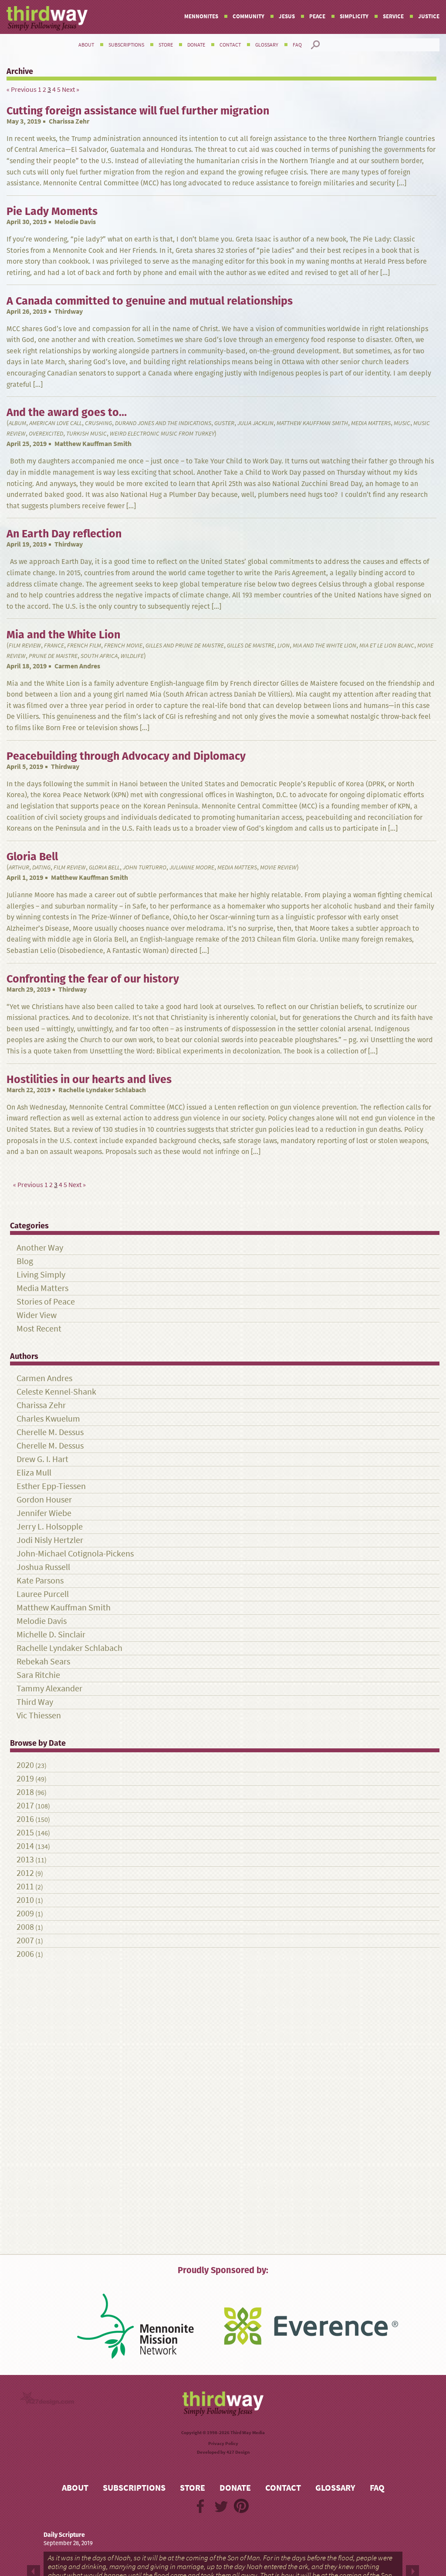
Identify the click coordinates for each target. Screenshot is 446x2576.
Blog (25, 1261)
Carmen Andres (77, 666)
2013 (25, 1860)
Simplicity (354, 16)
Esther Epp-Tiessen (51, 1486)
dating (41, 867)
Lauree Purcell (43, 1594)
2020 (25, 1765)
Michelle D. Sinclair (51, 1635)
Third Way (35, 1702)
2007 (25, 1940)
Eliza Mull (34, 1473)
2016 (25, 1819)
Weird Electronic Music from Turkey (162, 434)
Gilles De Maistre (251, 646)
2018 (25, 1792)
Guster (224, 423)
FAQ (297, 45)
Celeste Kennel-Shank (56, 1392)
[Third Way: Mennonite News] (47, 18)
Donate (196, 45)
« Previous (22, 89)
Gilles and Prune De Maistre (185, 646)
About (86, 45)
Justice (429, 16)
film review (25, 646)
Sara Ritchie (38, 1675)
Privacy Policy (223, 2444)
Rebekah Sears (43, 1662)
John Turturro (145, 867)
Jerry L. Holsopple (50, 1527)
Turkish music (86, 434)
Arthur (19, 867)
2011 (25, 1887)
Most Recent (39, 1329)
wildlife (132, 656)
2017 (25, 1806)
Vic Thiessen (39, 1716)
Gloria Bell (104, 867)
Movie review (278, 867)
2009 (25, 1914)
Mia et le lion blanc (387, 646)
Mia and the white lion (324, 646)
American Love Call (56, 423)
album (17, 423)
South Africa (99, 656)
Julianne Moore (192, 867)
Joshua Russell (43, 1567)
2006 (25, 1954)
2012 (25, 1873)
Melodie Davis (75, 222)
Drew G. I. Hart (42, 1459)
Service (393, 16)
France (54, 646)
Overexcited (46, 434)
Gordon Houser (44, 1500)
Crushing (98, 423)
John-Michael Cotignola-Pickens (75, 1554)
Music (402, 423)
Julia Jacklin (255, 423)
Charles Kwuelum (48, 1419)
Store (166, 45)
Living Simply (41, 1275)
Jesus (287, 16)
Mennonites (201, 16)
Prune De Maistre (53, 656)
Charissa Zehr (69, 121)
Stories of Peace (46, 1302)
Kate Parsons (40, 1581)
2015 (25, 1833)
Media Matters (371, 423)
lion (284, 646)
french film (84, 646)
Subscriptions (126, 45)
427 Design (238, 2452)
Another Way (40, 1248)
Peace (317, 16)
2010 (25, 1900)
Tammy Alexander (49, 1689)
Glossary (267, 45)
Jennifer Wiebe (44, 1513)
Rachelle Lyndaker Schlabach (102, 1090)
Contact (230, 45)
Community (248, 16)
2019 (25, 1779)
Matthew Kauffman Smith (312, 423)
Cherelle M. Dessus (50, 1432)
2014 (25, 1846)
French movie (123, 646)
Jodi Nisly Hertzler (50, 1540)
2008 (25, 1927)
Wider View (37, 1315)
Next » (71, 89)
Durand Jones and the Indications (163, 423)
